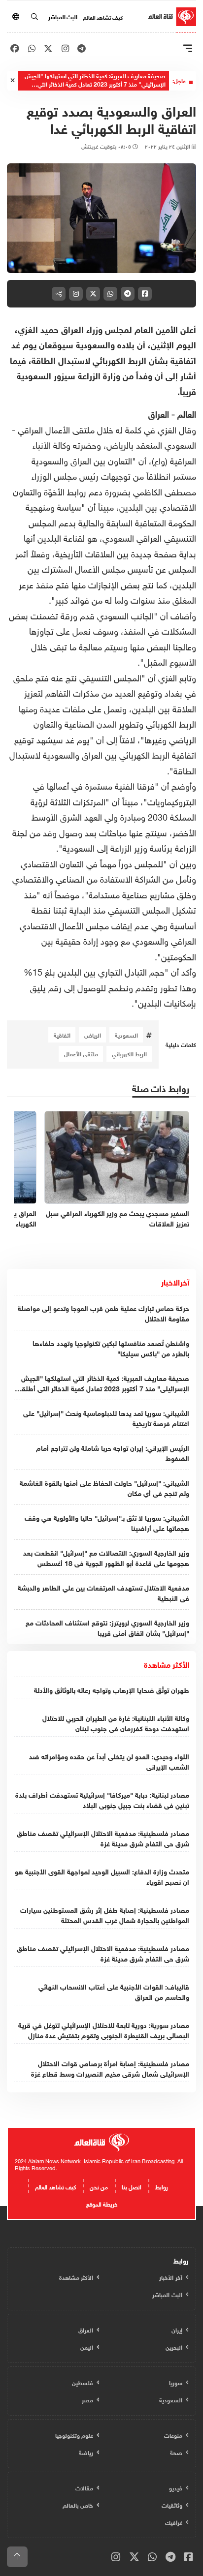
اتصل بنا (132, 2186)
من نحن (99, 2186)
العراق (160, 413)
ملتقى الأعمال (81, 1053)
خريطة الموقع (102, 2203)
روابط (162, 2186)
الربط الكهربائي (129, 1053)
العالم (187, 413)
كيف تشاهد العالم (103, 17)
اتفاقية (62, 1035)
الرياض (93, 1035)
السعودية (126, 1035)
